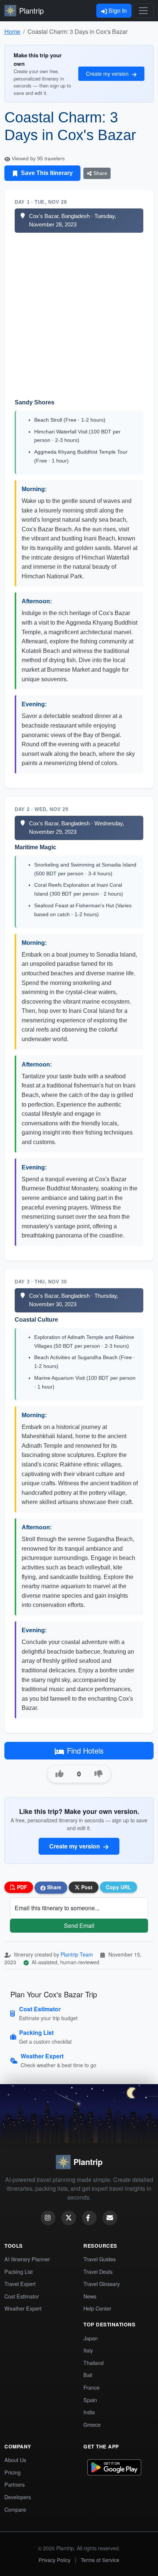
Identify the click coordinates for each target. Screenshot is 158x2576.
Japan (91, 2338)
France (91, 2387)
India (89, 2412)
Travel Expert (20, 2284)
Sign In (117, 10)
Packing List (19, 2271)
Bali (88, 2375)
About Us (15, 2460)
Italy (88, 2350)
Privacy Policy (55, 2560)
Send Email (79, 1925)
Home (12, 31)
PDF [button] (21, 1887)
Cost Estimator (22, 2296)
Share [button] (53, 1887)
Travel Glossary (102, 2284)
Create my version (108, 74)
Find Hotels (85, 1750)
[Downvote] (98, 1774)
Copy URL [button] (118, 1887)
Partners (15, 2484)
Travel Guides (100, 2259)
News (90, 2296)
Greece (92, 2424)
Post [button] (86, 1887)
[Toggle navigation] (143, 11)
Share (100, 173)
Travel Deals (98, 2271)
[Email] (110, 2218)
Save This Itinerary (46, 173)
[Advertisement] (79, 315)
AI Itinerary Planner (27, 2259)
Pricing (12, 2472)
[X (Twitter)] (69, 2218)
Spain (90, 2400)
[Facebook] (89, 2218)
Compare (15, 2509)
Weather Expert (23, 2308)
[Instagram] (48, 2218)
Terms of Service (100, 2560)
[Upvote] (60, 1774)
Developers (18, 2497)
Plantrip (31, 10)
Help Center (97, 2308)
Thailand (94, 2363)
